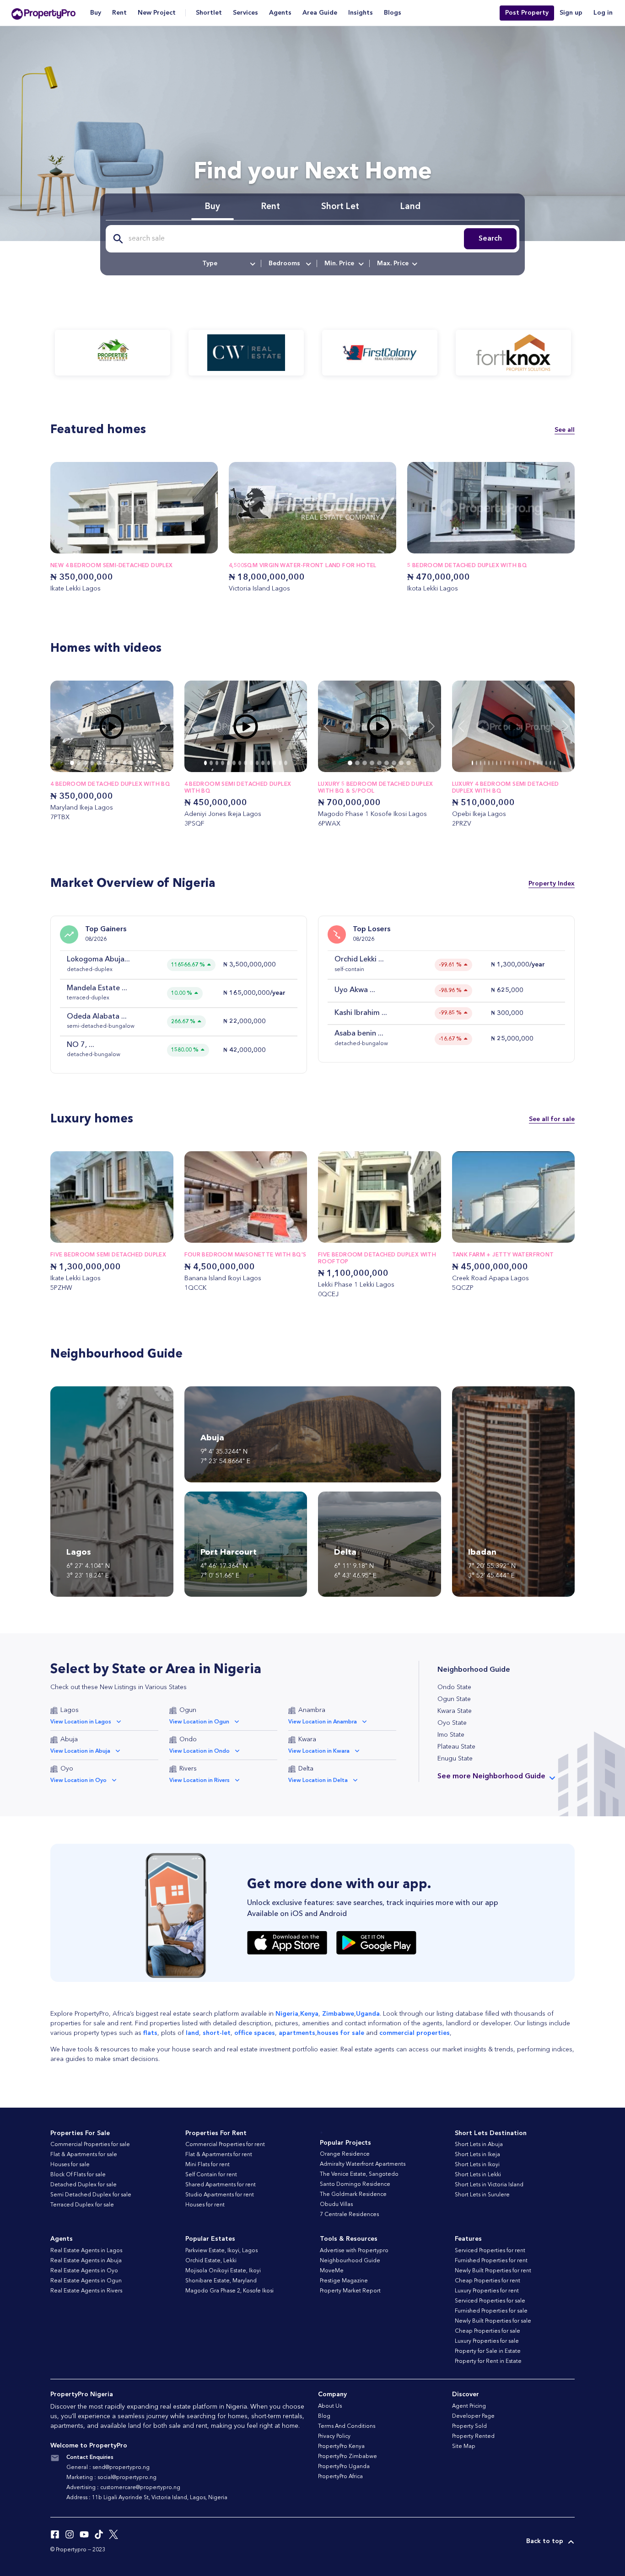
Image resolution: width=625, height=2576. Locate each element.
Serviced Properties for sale (490, 2301)
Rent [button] (119, 13)
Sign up (571, 13)
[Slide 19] (550, 763)
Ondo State (454, 1687)
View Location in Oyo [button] (78, 1781)
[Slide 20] (554, 763)
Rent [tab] (271, 207)
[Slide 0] (72, 763)
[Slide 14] (286, 763)
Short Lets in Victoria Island (489, 2185)
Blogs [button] (393, 13)
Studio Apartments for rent (220, 2195)
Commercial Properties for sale (90, 2145)
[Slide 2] (85, 763)
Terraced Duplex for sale (82, 2205)
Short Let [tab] (340, 207)
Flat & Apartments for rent (219, 2155)
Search (490, 239)
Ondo (188, 1739)
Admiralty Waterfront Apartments (363, 2164)
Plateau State (456, 1747)
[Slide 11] (145, 763)
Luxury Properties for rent (487, 2291)
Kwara (307, 1739)
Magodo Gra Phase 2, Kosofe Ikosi (229, 2291)
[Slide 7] (119, 763)
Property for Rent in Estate (488, 2361)
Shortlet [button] (209, 13)
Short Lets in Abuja (479, 2145)
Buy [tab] (213, 207)
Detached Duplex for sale (84, 2185)
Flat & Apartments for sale (84, 2155)
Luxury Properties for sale (487, 2341)
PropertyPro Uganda (344, 2467)
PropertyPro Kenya (341, 2447)
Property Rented (473, 2436)
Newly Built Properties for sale (493, 2321)
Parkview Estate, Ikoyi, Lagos (221, 2251)
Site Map (464, 2447)
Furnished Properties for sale (491, 2311)
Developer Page (473, 2416)
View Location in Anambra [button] (323, 1722)
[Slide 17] (542, 763)
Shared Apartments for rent (221, 2185)
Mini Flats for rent (207, 2165)
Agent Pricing (469, 2406)
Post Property (527, 13)
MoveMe (332, 2271)
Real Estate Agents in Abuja (86, 2261)
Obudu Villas (336, 2205)
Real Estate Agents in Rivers (86, 2291)
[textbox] (228, 263)
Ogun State (454, 1699)
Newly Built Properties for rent (493, 2271)
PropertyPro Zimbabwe (348, 2457)
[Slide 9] (131, 763)
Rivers (188, 1769)
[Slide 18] (546, 763)
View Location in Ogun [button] (199, 1722)
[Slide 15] (534, 763)
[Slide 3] (92, 763)
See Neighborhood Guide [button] (491, 1776)
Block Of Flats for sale (78, 2175)
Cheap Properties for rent (488, 2281)
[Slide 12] (151, 763)
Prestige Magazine (344, 2281)
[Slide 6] (112, 763)
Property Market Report (350, 2291)
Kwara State (455, 1711)
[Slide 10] (138, 763)
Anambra (312, 1710)
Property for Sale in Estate (488, 2351)
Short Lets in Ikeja (477, 2155)
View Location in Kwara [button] (319, 1751)
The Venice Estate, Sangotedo (359, 2174)
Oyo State (452, 1723)
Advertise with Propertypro (354, 2251)
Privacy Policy (334, 2436)
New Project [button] (157, 13)
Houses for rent (205, 2205)
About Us (330, 2406)
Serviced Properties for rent (490, 2251)
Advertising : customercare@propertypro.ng (123, 2488)
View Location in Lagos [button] (81, 1722)
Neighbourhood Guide (350, 2261)
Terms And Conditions (347, 2426)
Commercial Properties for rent (225, 2145)
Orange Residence (345, 2154)
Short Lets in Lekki (478, 2175)
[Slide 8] (125, 763)
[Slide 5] (105, 763)
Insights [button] (361, 13)
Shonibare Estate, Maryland (221, 2281)
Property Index (552, 884)
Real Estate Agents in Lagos (86, 2251)
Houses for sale (70, 2165)
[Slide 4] (98, 763)
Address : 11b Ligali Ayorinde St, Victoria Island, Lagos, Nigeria (147, 2498)
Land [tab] (410, 207)
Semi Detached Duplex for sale (91, 2195)
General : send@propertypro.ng (108, 2468)
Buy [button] (96, 13)
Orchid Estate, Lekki (211, 2261)
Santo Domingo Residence (355, 2184)
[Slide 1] (79, 763)
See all (565, 430)
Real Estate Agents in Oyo (84, 2271)
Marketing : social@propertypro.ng (111, 2478)
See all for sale (552, 1119)
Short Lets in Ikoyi (477, 2165)
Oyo (67, 1769)
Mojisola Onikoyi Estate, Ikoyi (223, 2271)
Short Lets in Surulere (482, 2195)
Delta (306, 1769)
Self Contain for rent (211, 2175)
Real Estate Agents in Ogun (86, 2281)
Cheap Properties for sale (488, 2331)
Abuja (69, 1739)
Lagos (70, 1710)
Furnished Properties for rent (491, 2261)
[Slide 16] (538, 763)
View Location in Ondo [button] (199, 1751)
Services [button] (245, 13)
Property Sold (469, 2426)
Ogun (188, 1710)
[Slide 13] (280, 763)
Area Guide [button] (320, 13)
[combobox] (228, 263)
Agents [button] (280, 13)
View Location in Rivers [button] (199, 1781)
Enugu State (455, 1759)
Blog (324, 2416)
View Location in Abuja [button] (80, 1751)
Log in (603, 13)
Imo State (451, 1735)
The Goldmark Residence (353, 2195)
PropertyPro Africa (340, 2477)
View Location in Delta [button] (318, 1781)
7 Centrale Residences (349, 2215)
